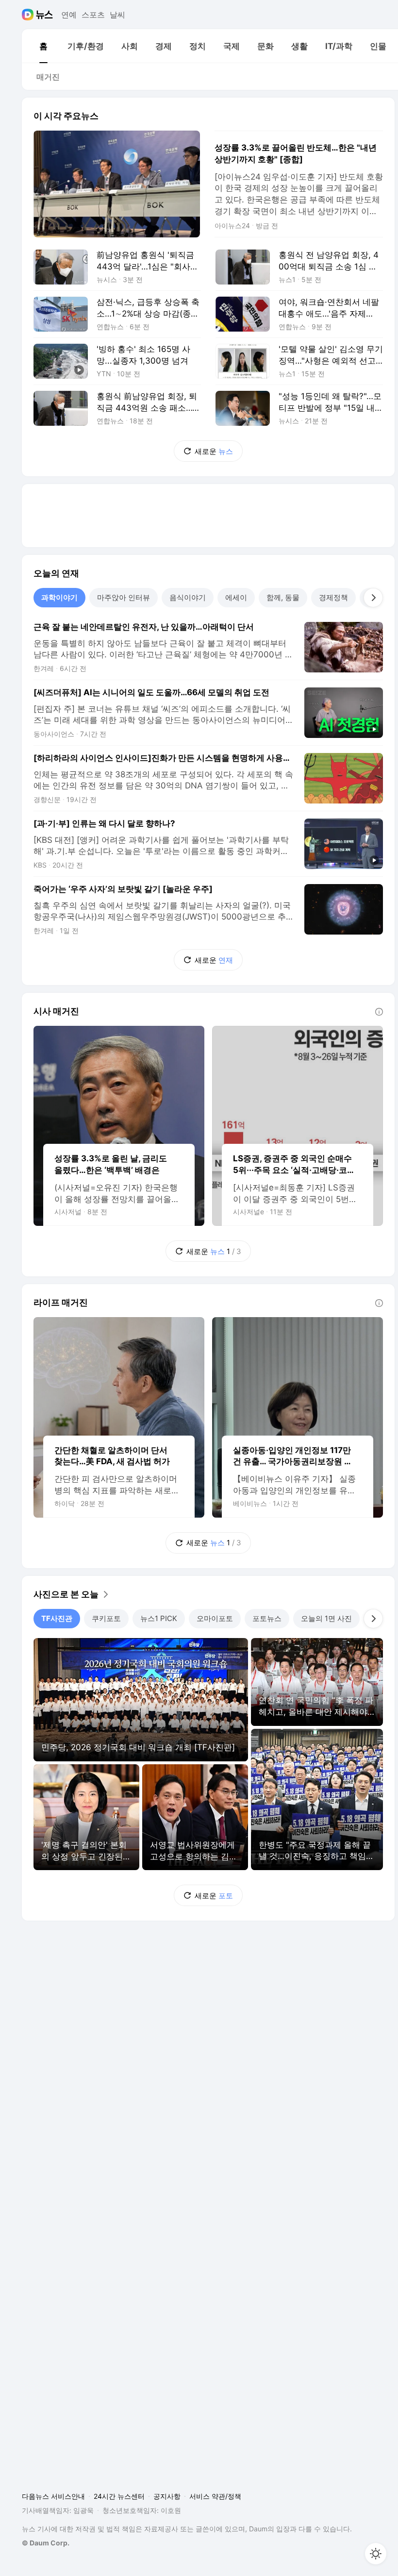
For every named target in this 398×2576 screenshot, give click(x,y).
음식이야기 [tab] (188, 597)
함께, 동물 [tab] (283, 597)
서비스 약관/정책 (215, 2496)
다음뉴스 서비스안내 (53, 2496)
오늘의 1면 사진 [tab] (326, 1618)
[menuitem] (43, 46)
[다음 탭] (373, 598)
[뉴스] (44, 15)
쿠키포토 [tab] (106, 1618)
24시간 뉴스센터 (119, 2496)
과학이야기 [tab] (59, 597)
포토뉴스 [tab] (267, 1618)
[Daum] (29, 15)
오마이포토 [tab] (215, 1618)
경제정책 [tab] (333, 597)
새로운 (214, 451)
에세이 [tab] (236, 597)
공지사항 (167, 2496)
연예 (69, 15)
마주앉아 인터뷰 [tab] (124, 597)
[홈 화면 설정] (376, 2554)
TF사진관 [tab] (57, 1618)
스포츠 (93, 15)
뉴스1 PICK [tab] (159, 1618)
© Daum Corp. (46, 2543)
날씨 (117, 15)
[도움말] (379, 1012)
